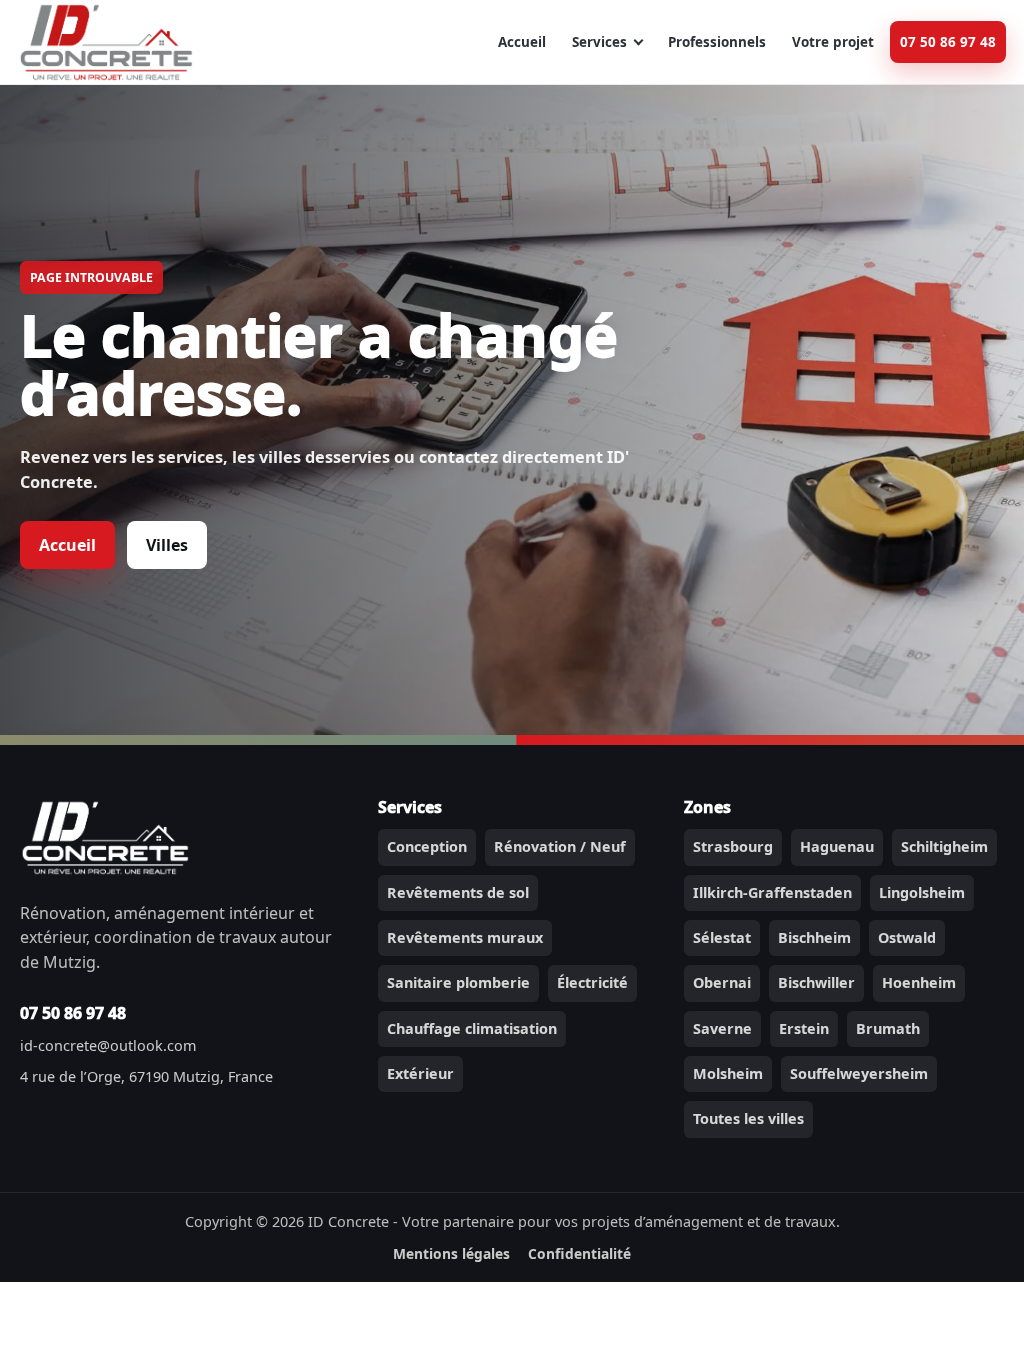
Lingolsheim (922, 892)
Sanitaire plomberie (458, 982)
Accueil (522, 42)
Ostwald (907, 937)
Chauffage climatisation (472, 1028)
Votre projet (833, 42)
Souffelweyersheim (859, 1073)
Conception (427, 846)
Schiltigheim (944, 846)
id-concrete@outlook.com (108, 1045)
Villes (167, 545)
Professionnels (717, 42)
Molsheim (728, 1073)
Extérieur (420, 1073)
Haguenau (837, 846)
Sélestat (722, 937)
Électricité (592, 982)
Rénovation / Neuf (560, 846)
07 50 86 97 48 (948, 42)
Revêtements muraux (465, 937)
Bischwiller (816, 982)
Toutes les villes (748, 1118)
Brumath (888, 1028)
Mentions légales (451, 1253)
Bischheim (814, 937)
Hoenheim (919, 982)
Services (599, 42)
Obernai (722, 982)
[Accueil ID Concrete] (106, 42)
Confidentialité (579, 1253)
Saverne (722, 1028)
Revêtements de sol (458, 892)
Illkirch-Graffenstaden (772, 892)
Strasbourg (733, 846)
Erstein (804, 1028)
